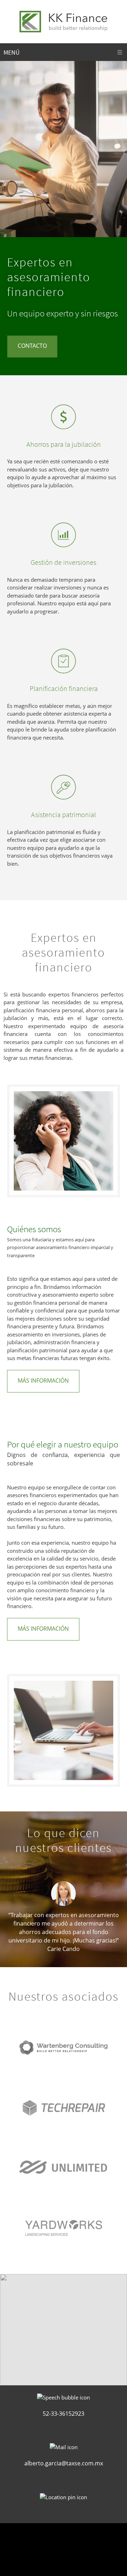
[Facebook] (49, 2539)
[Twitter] (64, 2539)
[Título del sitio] (64, 21)
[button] (64, 1916)
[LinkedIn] (78, 2539)
